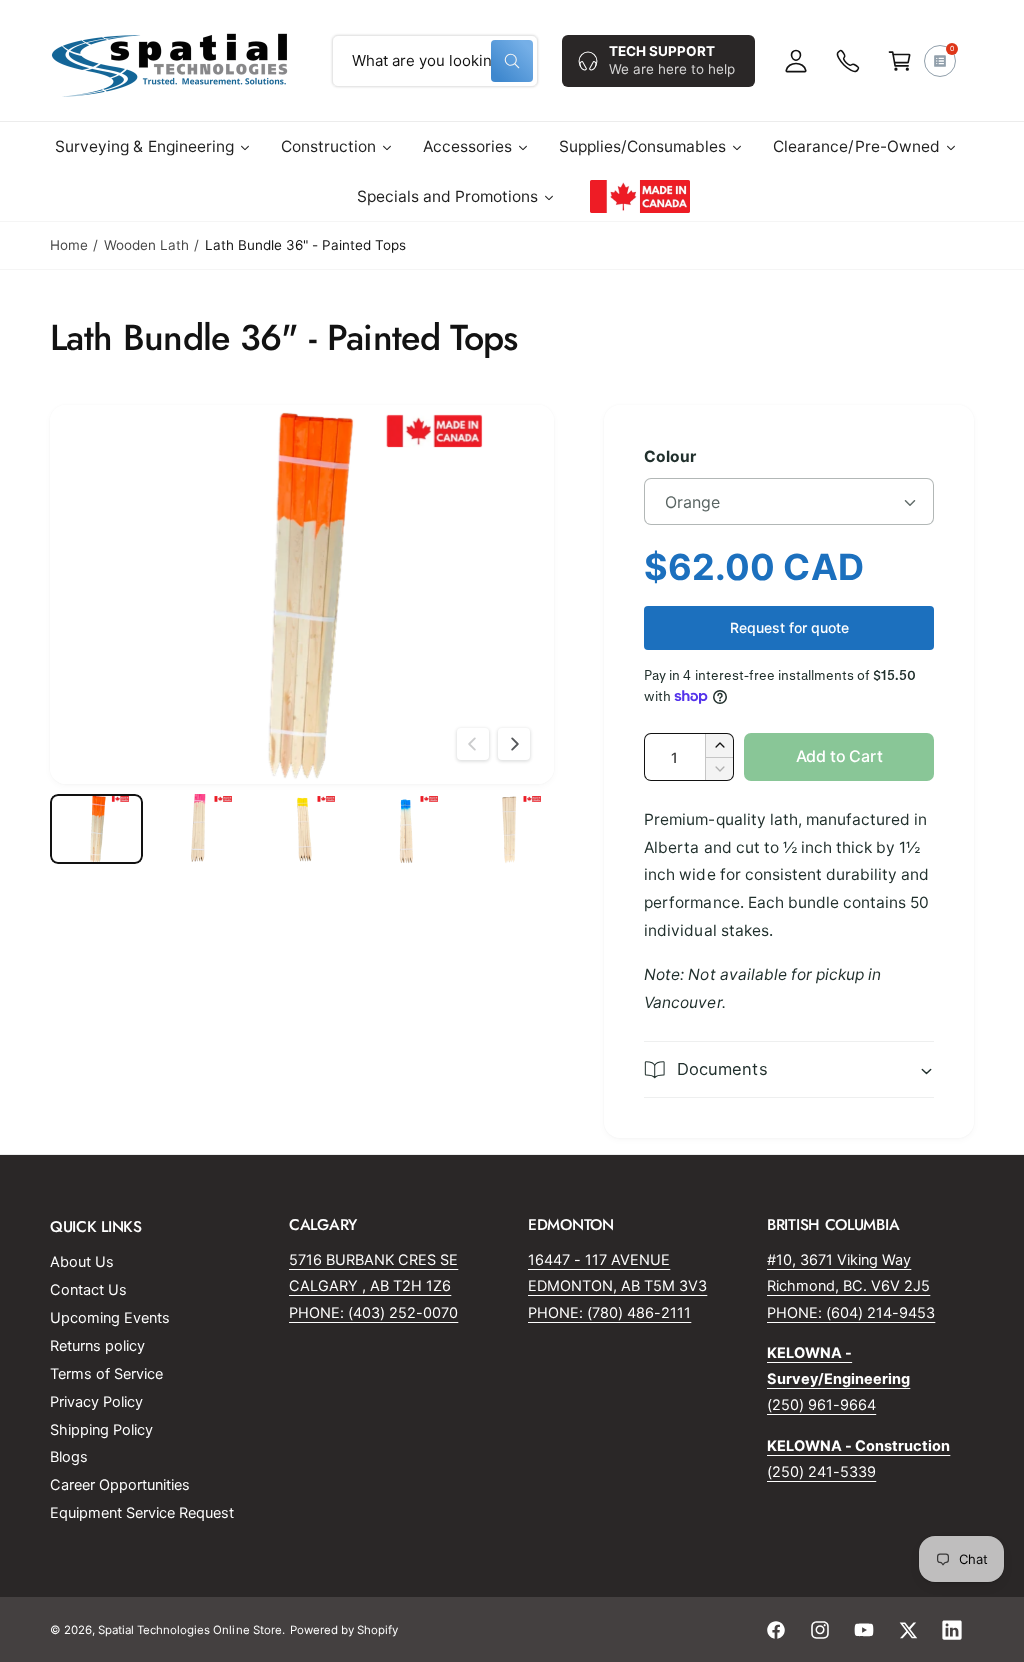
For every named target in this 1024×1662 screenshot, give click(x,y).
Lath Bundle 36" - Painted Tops (305, 245)
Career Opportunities (120, 1485)
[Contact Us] (848, 61)
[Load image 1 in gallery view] (96, 829)
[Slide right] (514, 744)
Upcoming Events (110, 1318)
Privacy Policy (96, 1402)
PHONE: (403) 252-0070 (373, 1313)
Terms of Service (106, 1374)
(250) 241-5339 (821, 1472)
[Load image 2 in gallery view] (199, 829)
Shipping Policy (101, 1430)
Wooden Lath (146, 245)
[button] (900, 61)
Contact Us (88, 1290)
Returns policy (97, 1346)
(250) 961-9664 (821, 1405)
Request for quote (789, 627)
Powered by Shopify (344, 1630)
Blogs (69, 1457)
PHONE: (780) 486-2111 (609, 1313)
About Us (82, 1262)
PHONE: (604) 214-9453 (851, 1313)
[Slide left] (473, 744)
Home (69, 245)
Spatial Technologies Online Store (190, 1630)
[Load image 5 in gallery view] (508, 829)
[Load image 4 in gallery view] (405, 829)
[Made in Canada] (640, 197)
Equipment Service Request (142, 1513)
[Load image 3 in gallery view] (302, 829)
